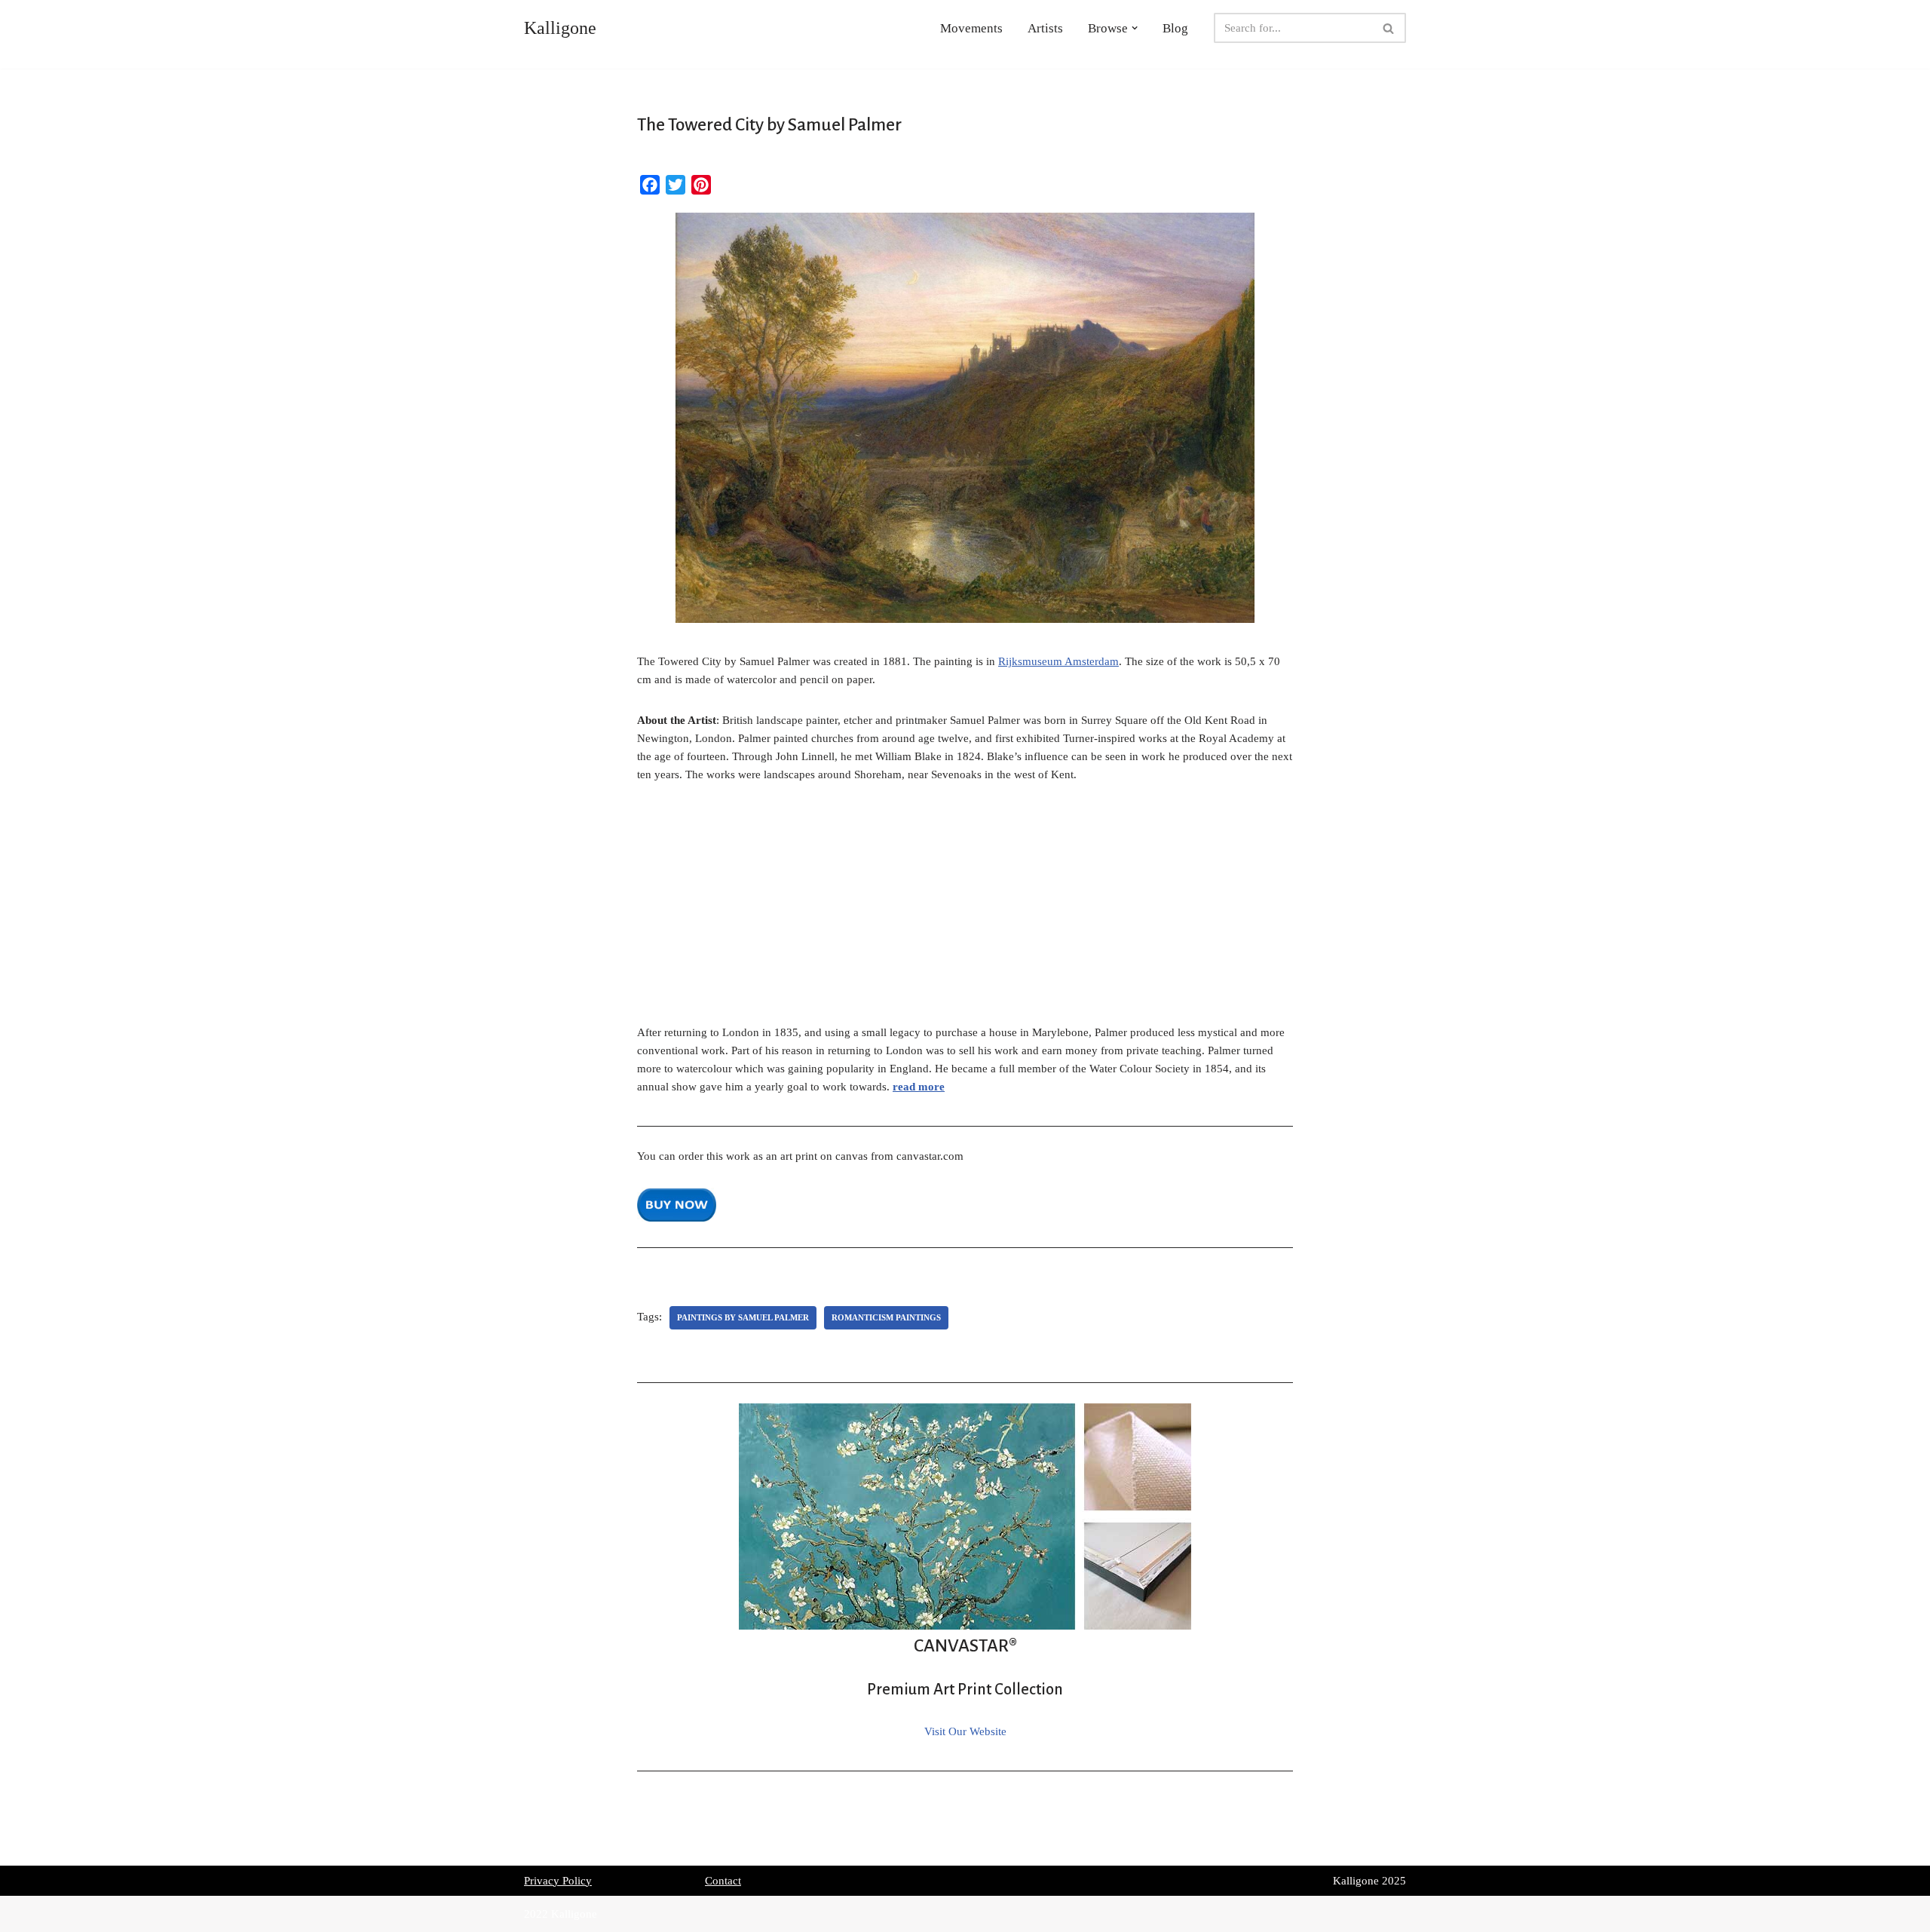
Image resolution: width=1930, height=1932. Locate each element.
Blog (1175, 28)
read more (919, 1087)
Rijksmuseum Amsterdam (1058, 661)
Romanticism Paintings (886, 1317)
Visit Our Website (965, 1731)
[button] (1135, 28)
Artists (1045, 28)
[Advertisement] (965, 912)
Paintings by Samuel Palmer (743, 1317)
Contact (723, 1881)
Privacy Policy (558, 1881)
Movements (971, 28)
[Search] (1389, 28)
